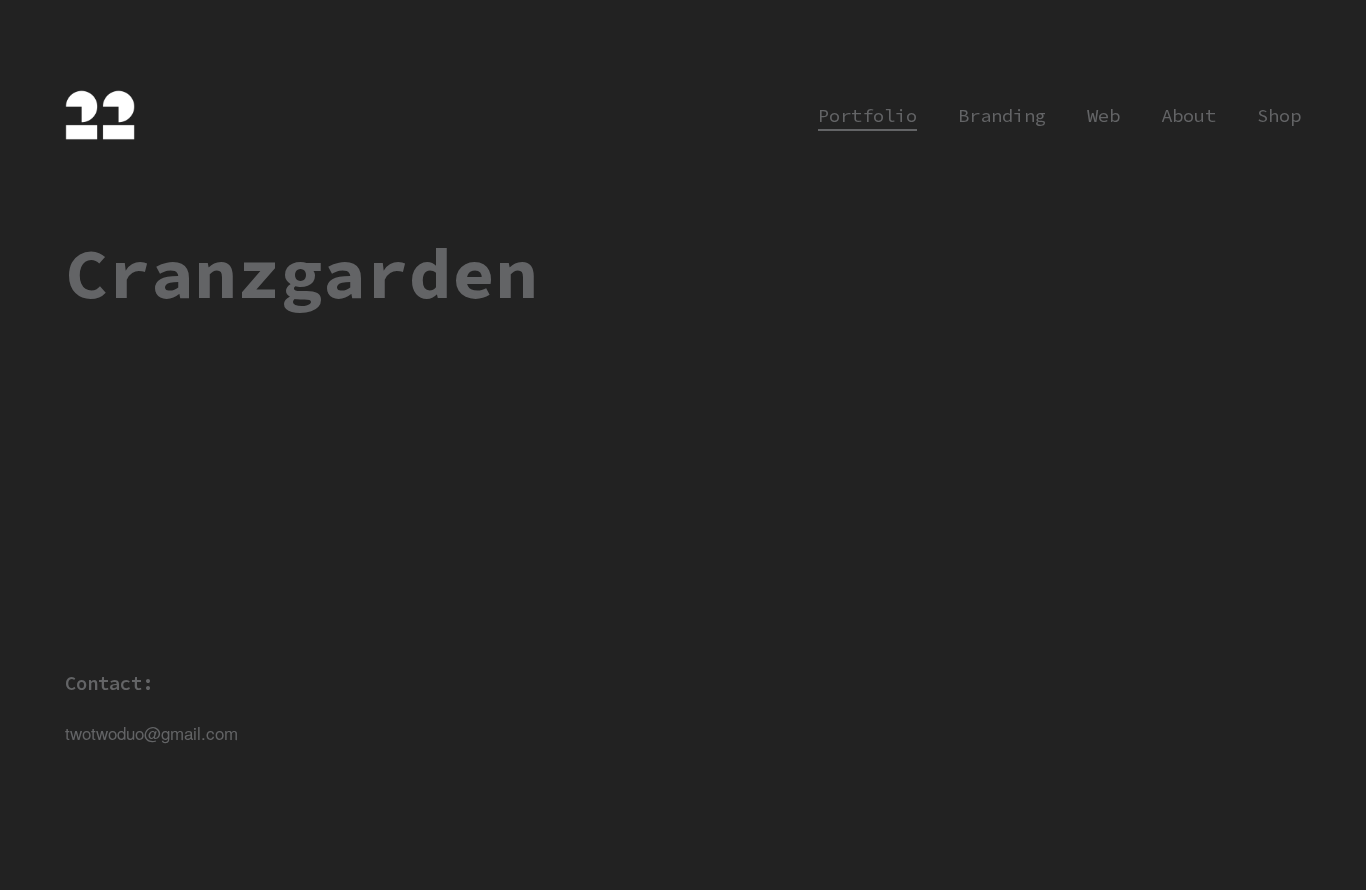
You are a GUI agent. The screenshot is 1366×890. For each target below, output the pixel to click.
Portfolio (867, 115)
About (1188, 115)
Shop (1279, 115)
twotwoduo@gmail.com (151, 732)
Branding (1002, 115)
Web (1103, 115)
